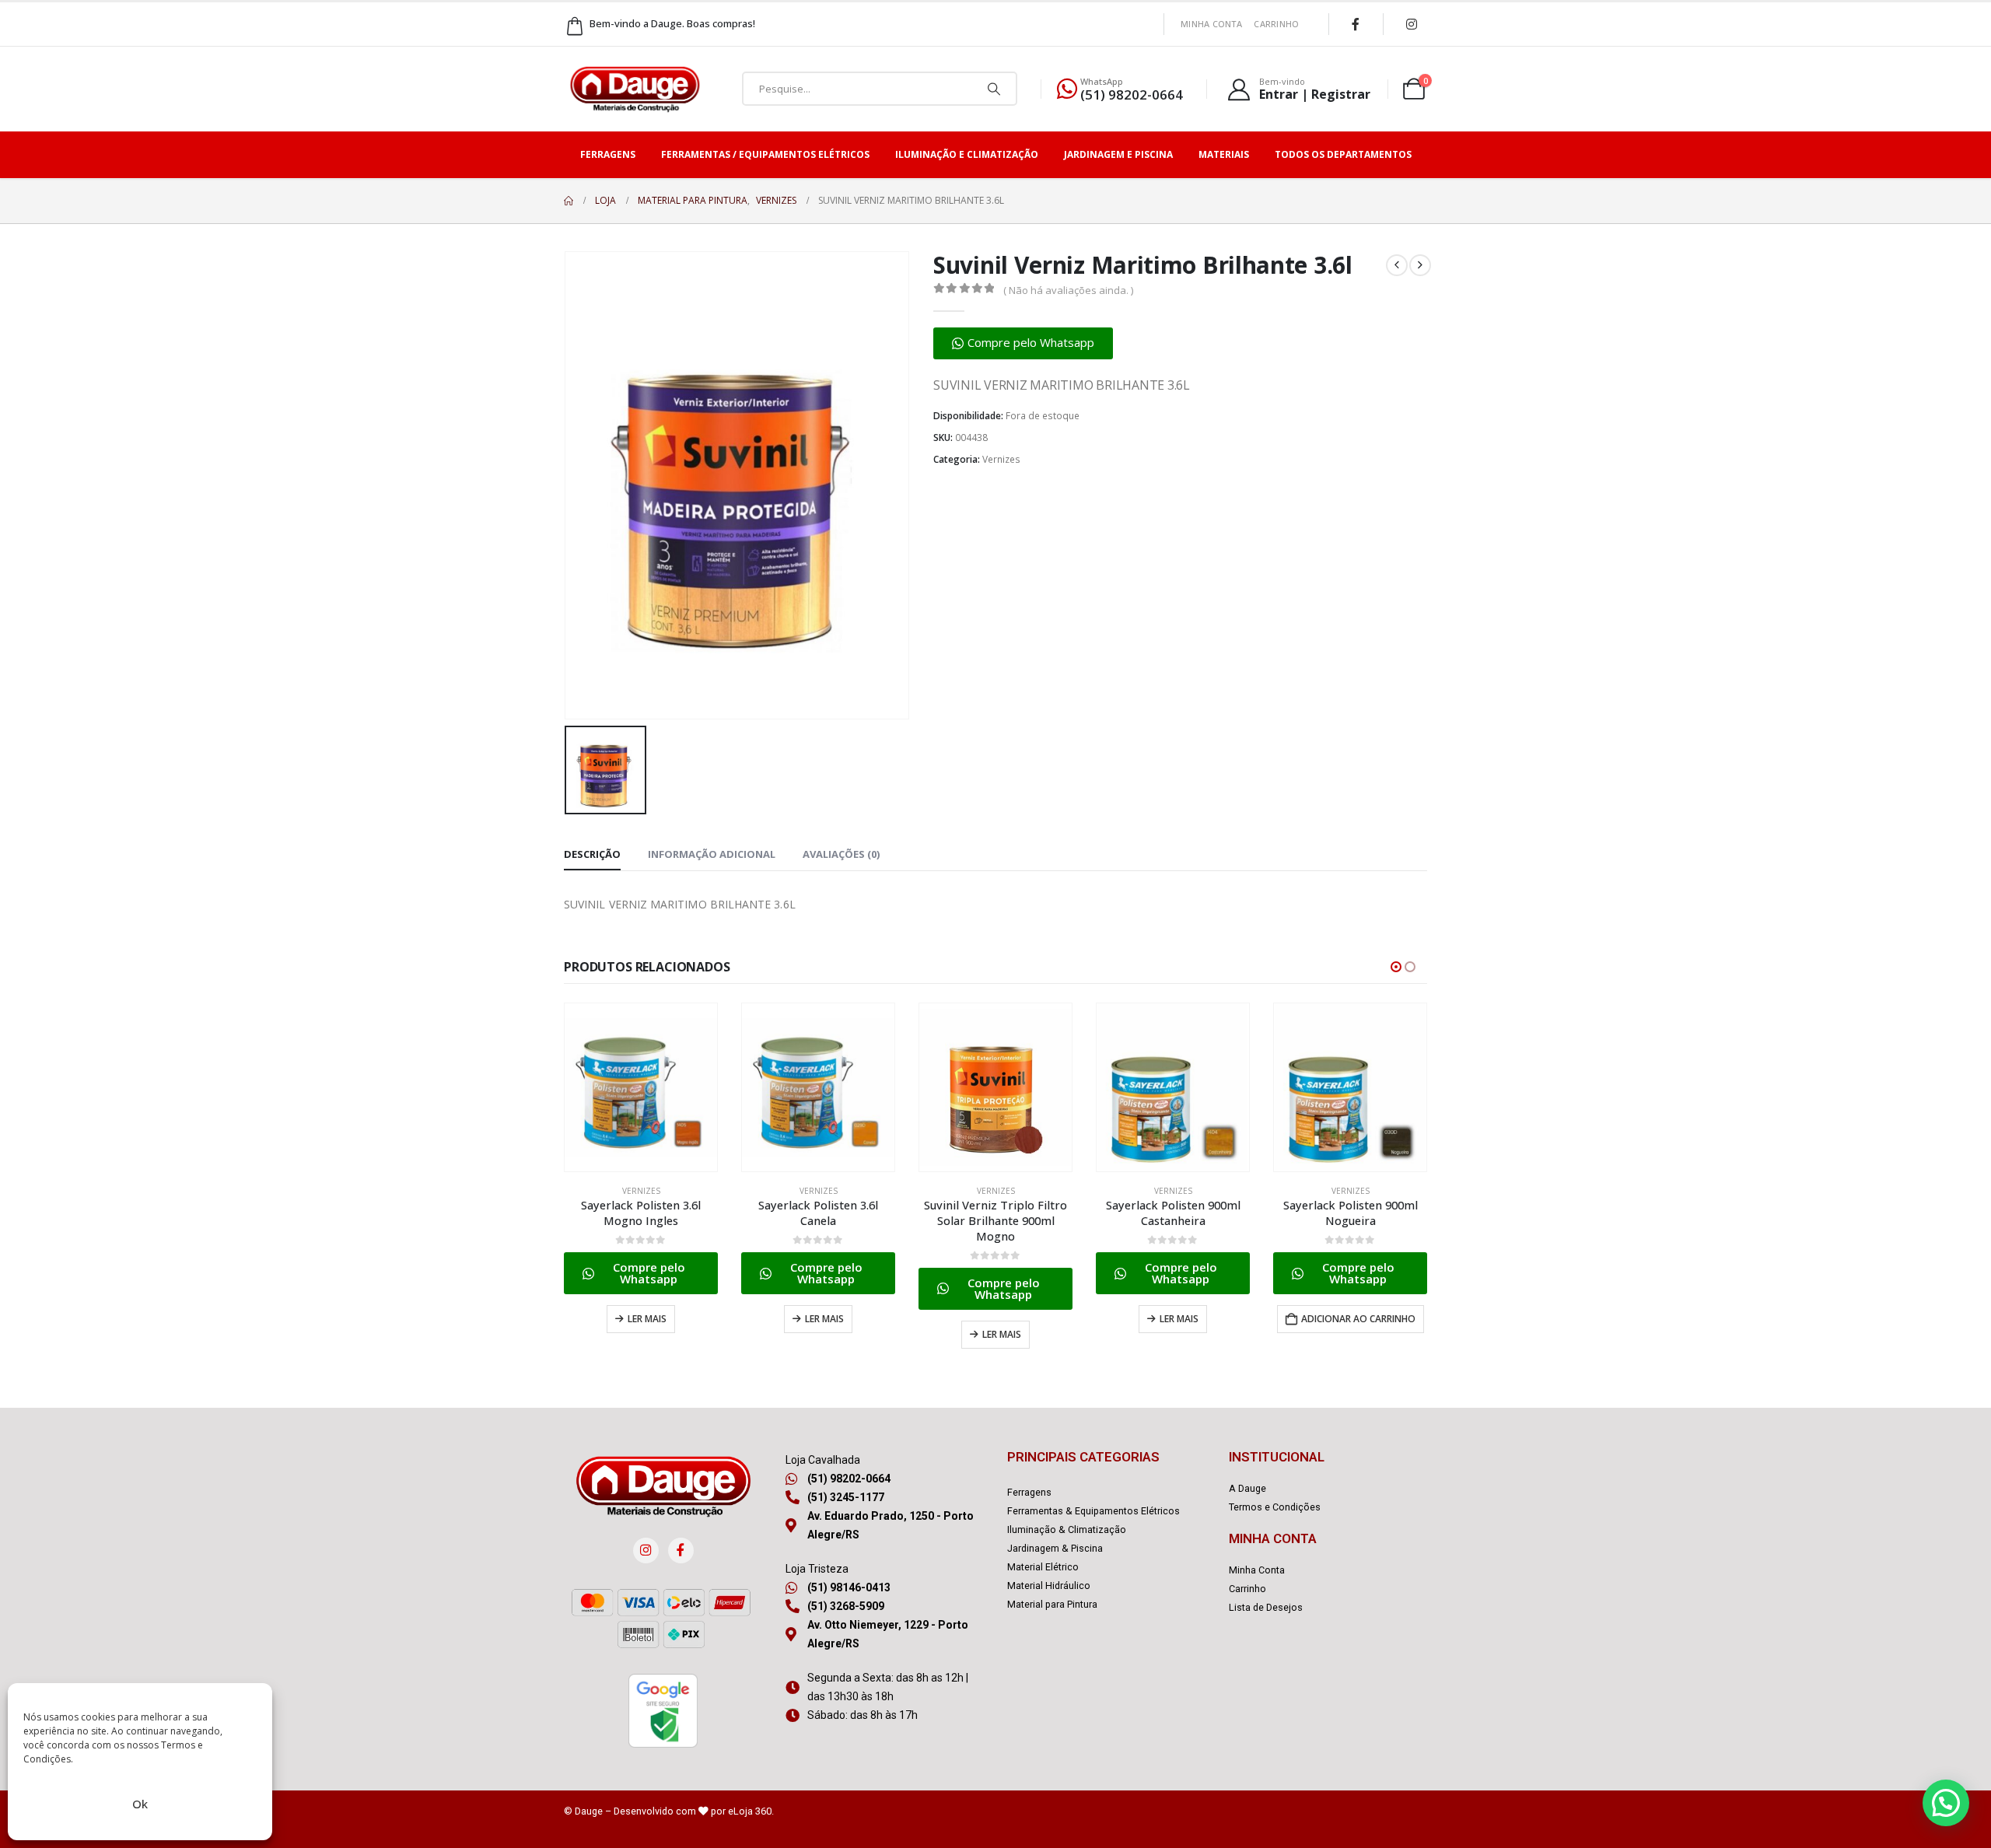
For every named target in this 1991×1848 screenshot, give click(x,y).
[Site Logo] (635, 89)
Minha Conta (1211, 24)
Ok (140, 1804)
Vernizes (1001, 459)
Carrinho (1276, 24)
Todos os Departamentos (1343, 154)
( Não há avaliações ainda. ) (1068, 290)
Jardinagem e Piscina (1118, 154)
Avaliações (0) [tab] (841, 854)
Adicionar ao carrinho (1358, 1319)
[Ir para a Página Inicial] (569, 201)
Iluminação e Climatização (967, 154)
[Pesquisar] (994, 89)
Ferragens (608, 154)
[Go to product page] (641, 1087)
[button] (1023, 343)
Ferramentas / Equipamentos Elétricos (765, 154)
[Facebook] (1356, 24)
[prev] (1397, 265)
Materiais (1224, 154)
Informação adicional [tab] (712, 854)
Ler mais (647, 1319)
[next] (1420, 265)
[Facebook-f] (681, 1550)
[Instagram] (1412, 24)
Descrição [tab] (592, 854)
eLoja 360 (750, 1811)
